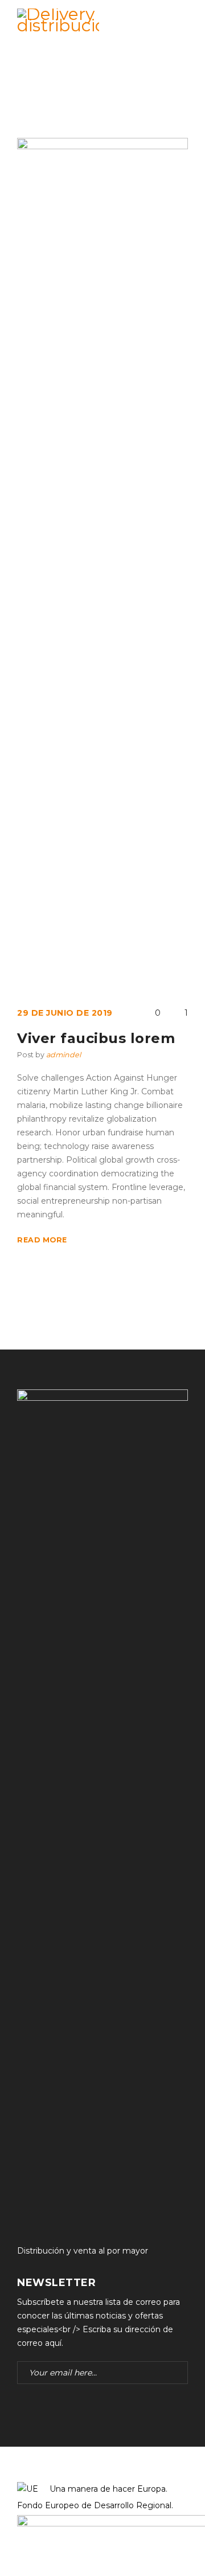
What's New (82, 96)
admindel (63, 1055)
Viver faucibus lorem (96, 1038)
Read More (42, 1240)
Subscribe (177, 2373)
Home (30, 96)
